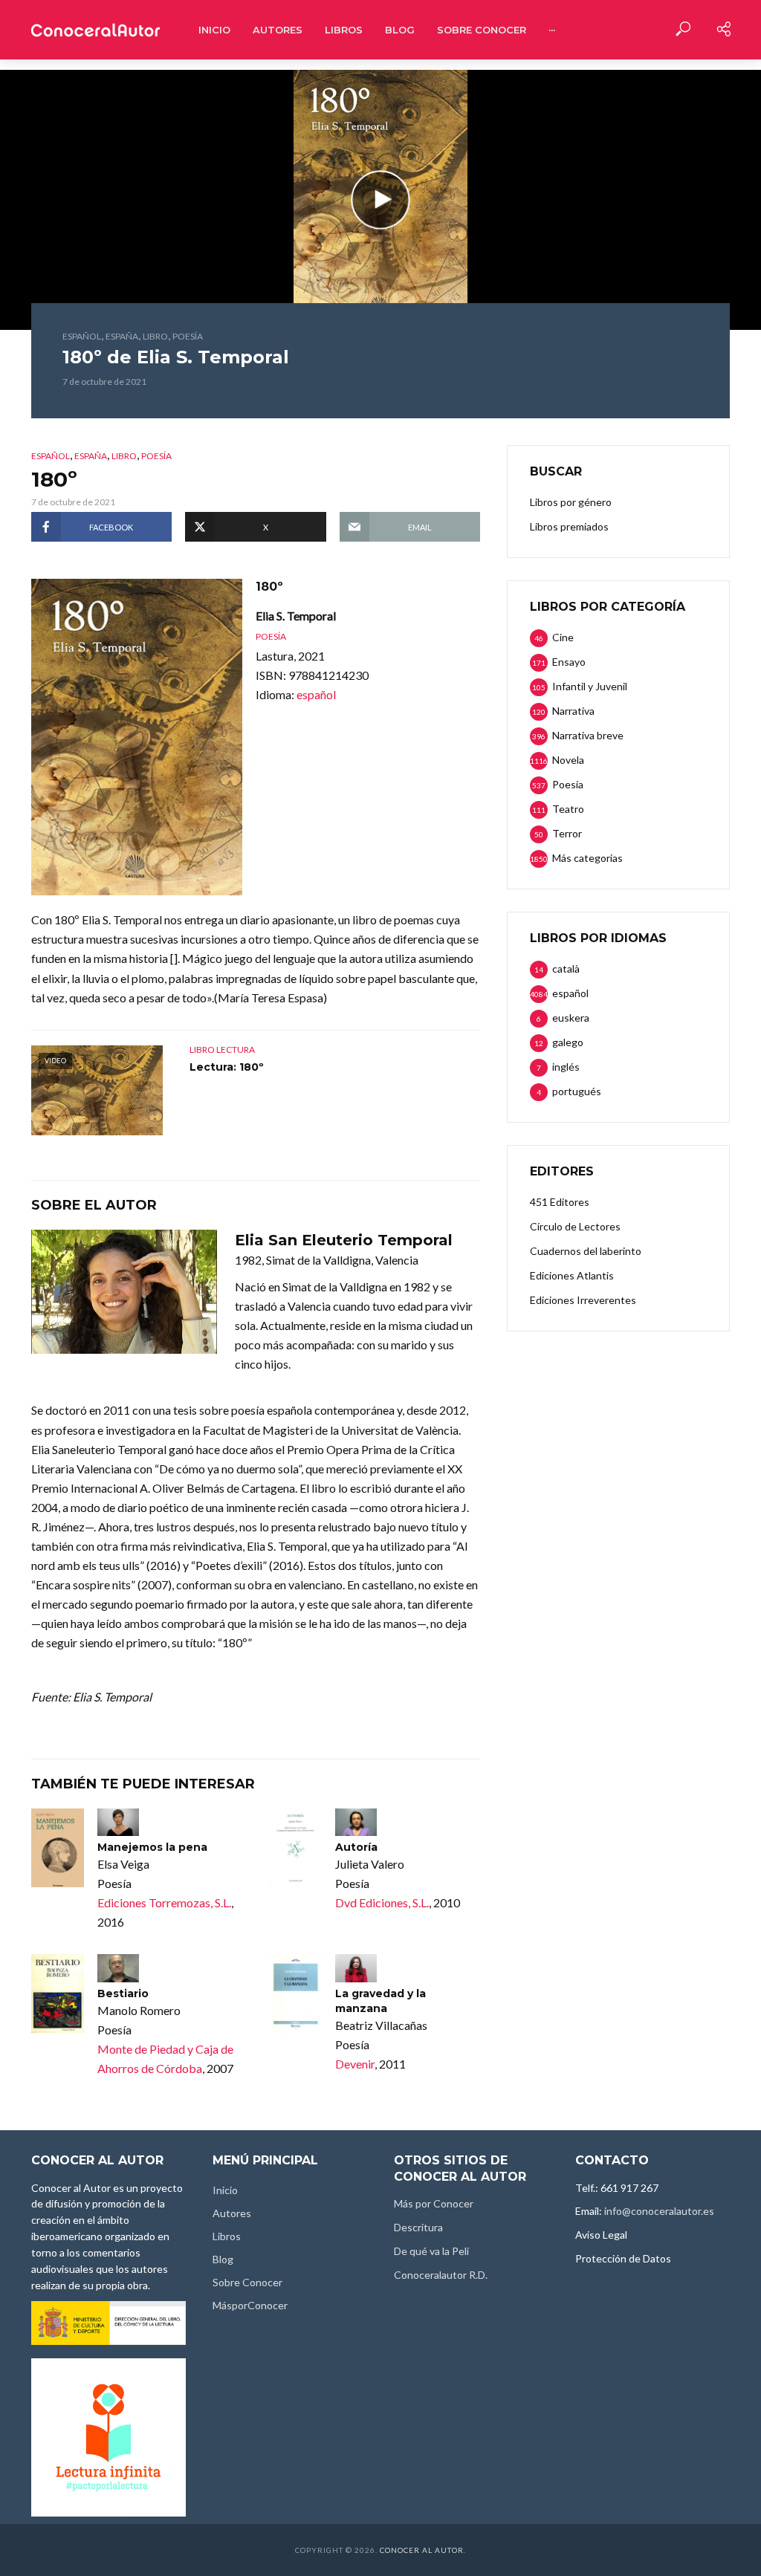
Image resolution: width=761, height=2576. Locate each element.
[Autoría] (295, 1848)
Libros (344, 30)
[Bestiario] (58, 1993)
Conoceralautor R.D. (441, 2275)
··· (552, 30)
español (82, 336)
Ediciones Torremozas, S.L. (164, 1902)
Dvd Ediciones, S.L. (382, 1902)
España (122, 336)
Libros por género (571, 502)
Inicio (214, 30)
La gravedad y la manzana (380, 2001)
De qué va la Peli (431, 2251)
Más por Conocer (434, 2203)
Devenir (355, 2064)
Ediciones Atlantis (572, 1275)
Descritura (418, 2227)
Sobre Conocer (482, 30)
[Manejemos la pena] (58, 1848)
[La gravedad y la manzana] (295, 1993)
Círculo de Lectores (575, 1226)
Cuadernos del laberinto (586, 1251)
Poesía (188, 336)
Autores (278, 30)
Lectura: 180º (227, 1067)
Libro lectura (222, 1049)
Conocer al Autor (422, 2550)
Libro (155, 336)
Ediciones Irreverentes (583, 1300)
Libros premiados (569, 526)
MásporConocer (250, 2305)
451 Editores (560, 1202)
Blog (400, 30)
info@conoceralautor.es (659, 2211)
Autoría (356, 1847)
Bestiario (123, 1993)
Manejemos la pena (152, 1847)
